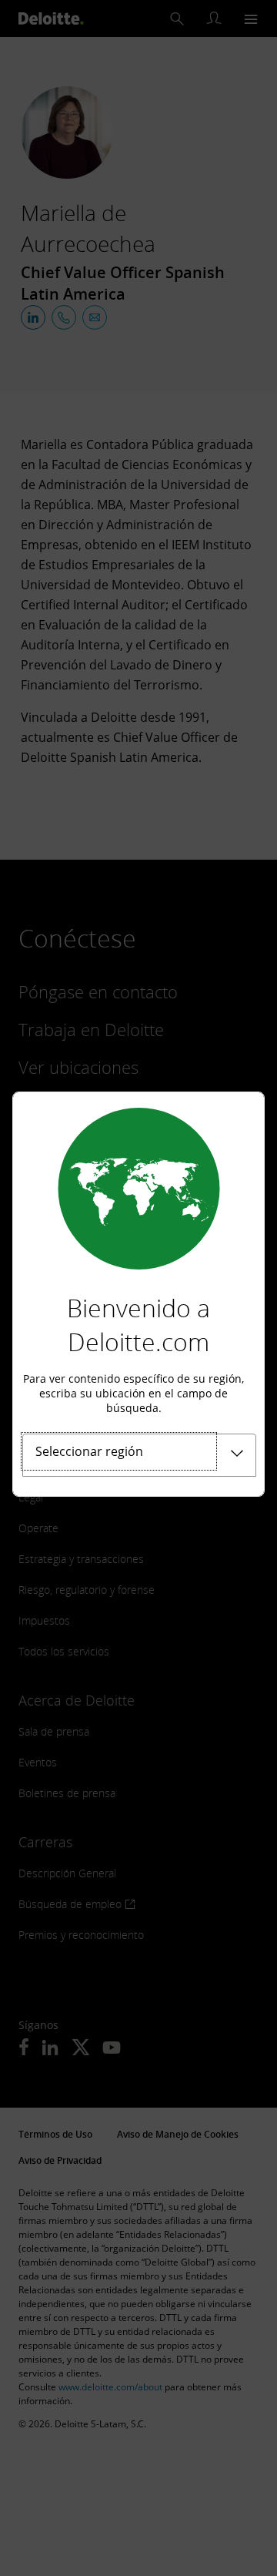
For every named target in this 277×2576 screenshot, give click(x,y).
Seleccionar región (89, 1451)
